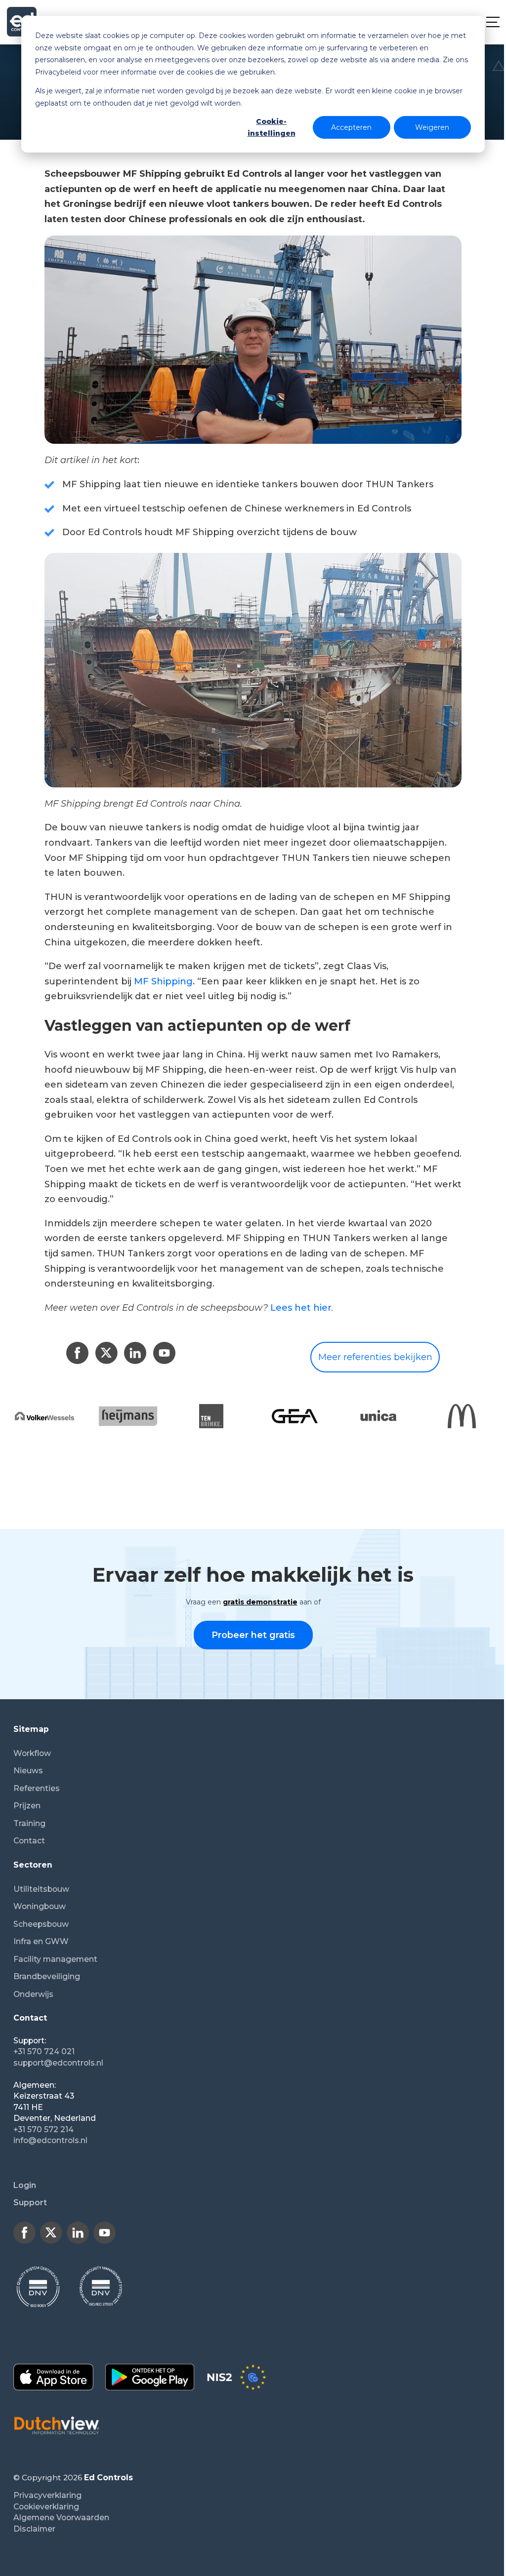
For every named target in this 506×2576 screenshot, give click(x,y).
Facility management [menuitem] (55, 1959)
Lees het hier (301, 1308)
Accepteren (351, 127)
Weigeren (432, 127)
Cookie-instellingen (272, 128)
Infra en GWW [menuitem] (41, 1941)
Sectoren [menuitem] (33, 1865)
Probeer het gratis (253, 1635)
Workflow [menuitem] (32, 1753)
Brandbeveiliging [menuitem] (47, 1976)
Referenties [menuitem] (37, 1788)
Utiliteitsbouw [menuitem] (41, 1889)
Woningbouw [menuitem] (40, 1906)
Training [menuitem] (29, 1823)
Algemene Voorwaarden (61, 2517)
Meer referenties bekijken (375, 1357)
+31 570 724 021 (44, 2051)
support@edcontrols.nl (58, 2063)
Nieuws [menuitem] (28, 1771)
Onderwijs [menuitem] (33, 1994)
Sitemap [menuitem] (31, 1729)
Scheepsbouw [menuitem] (41, 1924)
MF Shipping (163, 981)
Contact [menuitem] (29, 1841)
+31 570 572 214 (43, 2129)
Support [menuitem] (30, 2203)
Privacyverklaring (47, 2495)
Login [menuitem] (25, 2185)
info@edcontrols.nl (50, 2140)
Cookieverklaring (46, 2507)
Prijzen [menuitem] (27, 1806)
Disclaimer (34, 2529)
